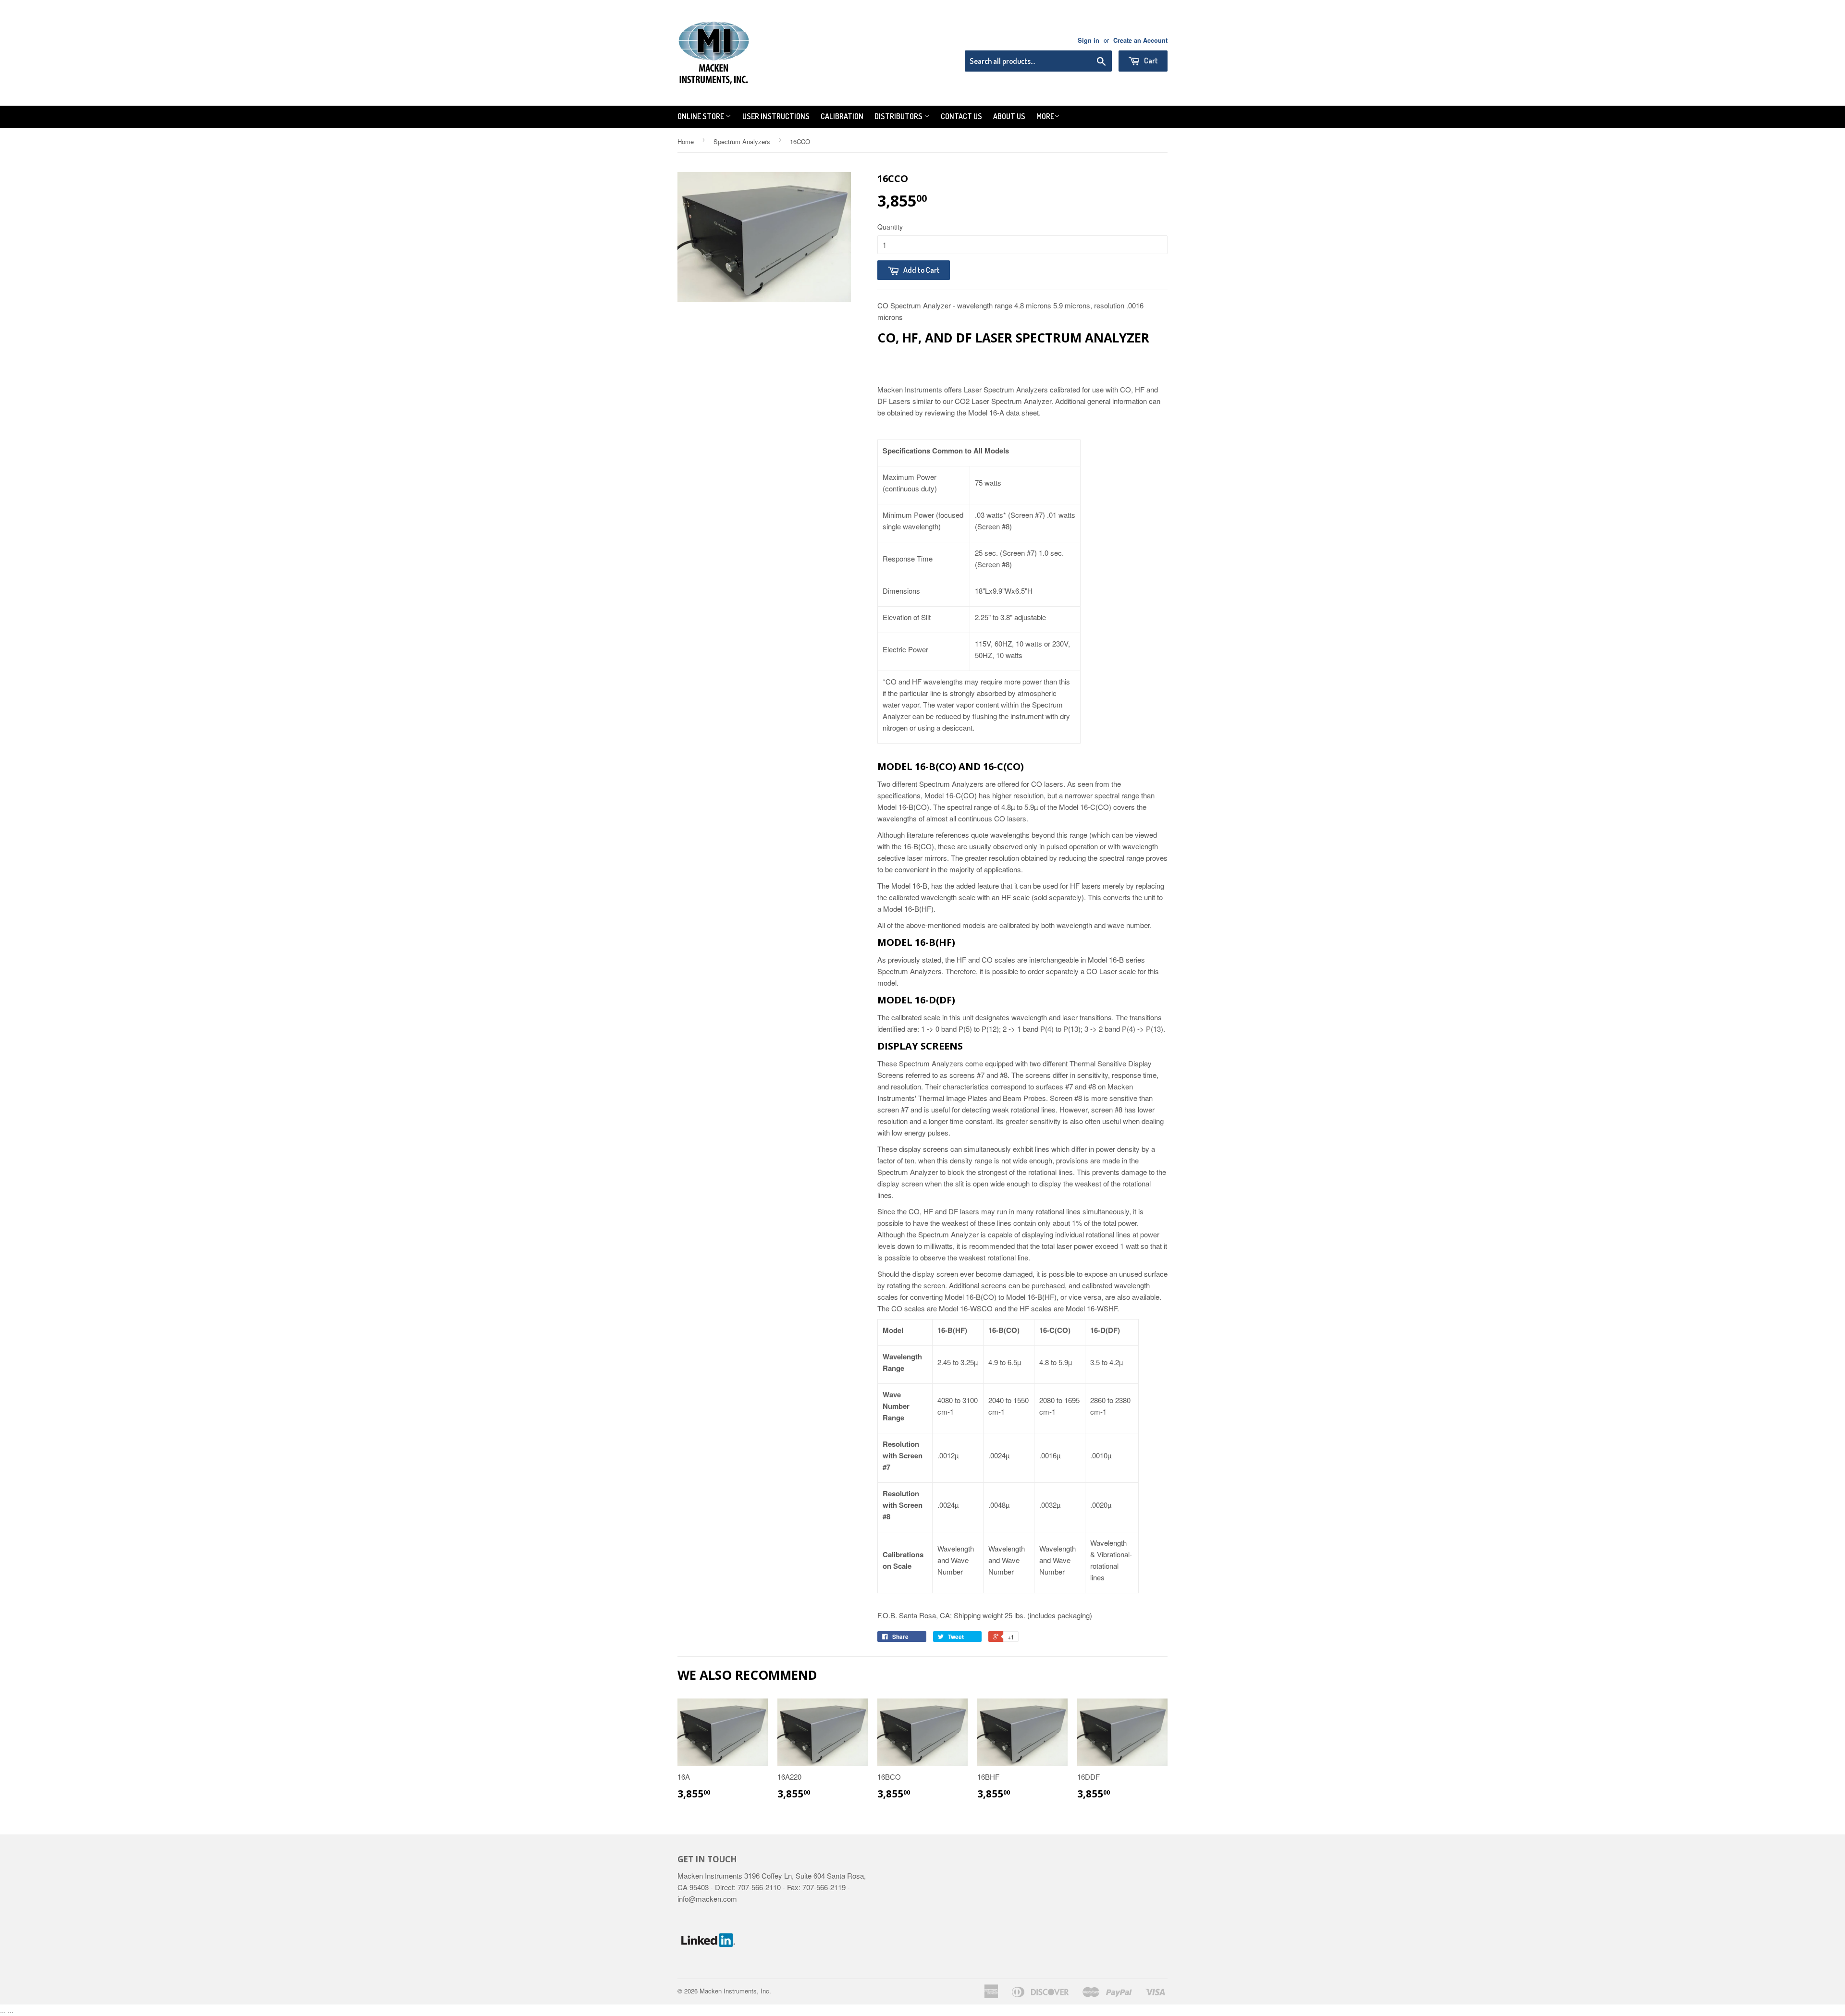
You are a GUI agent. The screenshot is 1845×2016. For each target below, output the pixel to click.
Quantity (890, 227)
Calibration (842, 116)
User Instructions (776, 116)
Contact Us (961, 116)
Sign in (1089, 40)
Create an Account (1140, 40)
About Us (1009, 116)
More (1045, 116)
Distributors (899, 116)
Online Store (701, 116)
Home (686, 141)
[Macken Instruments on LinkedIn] (708, 1968)
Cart (1150, 61)
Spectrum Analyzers (742, 141)
